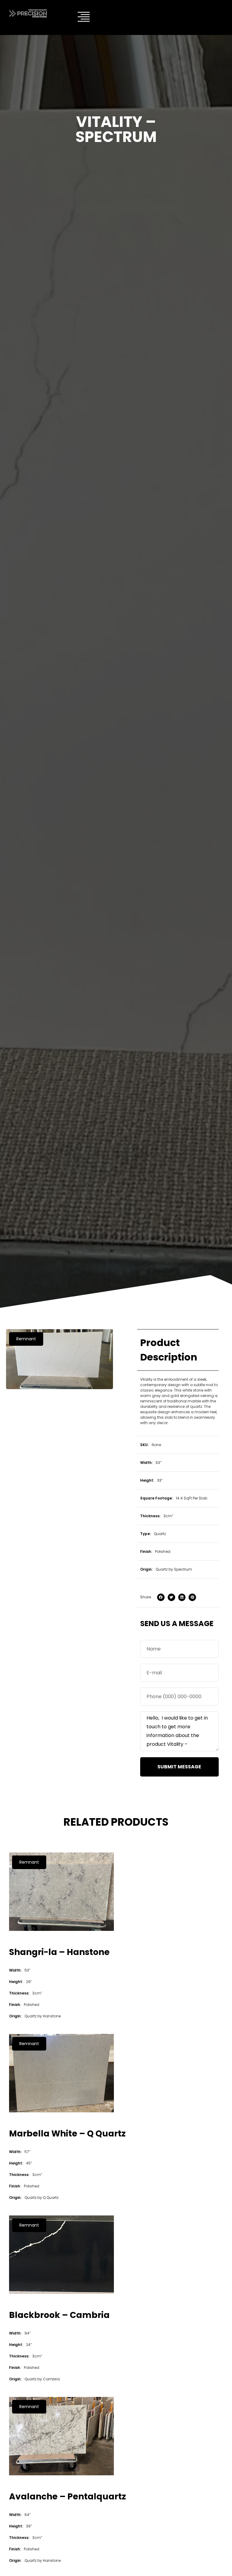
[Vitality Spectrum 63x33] (60, 1359)
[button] (26, 1339)
